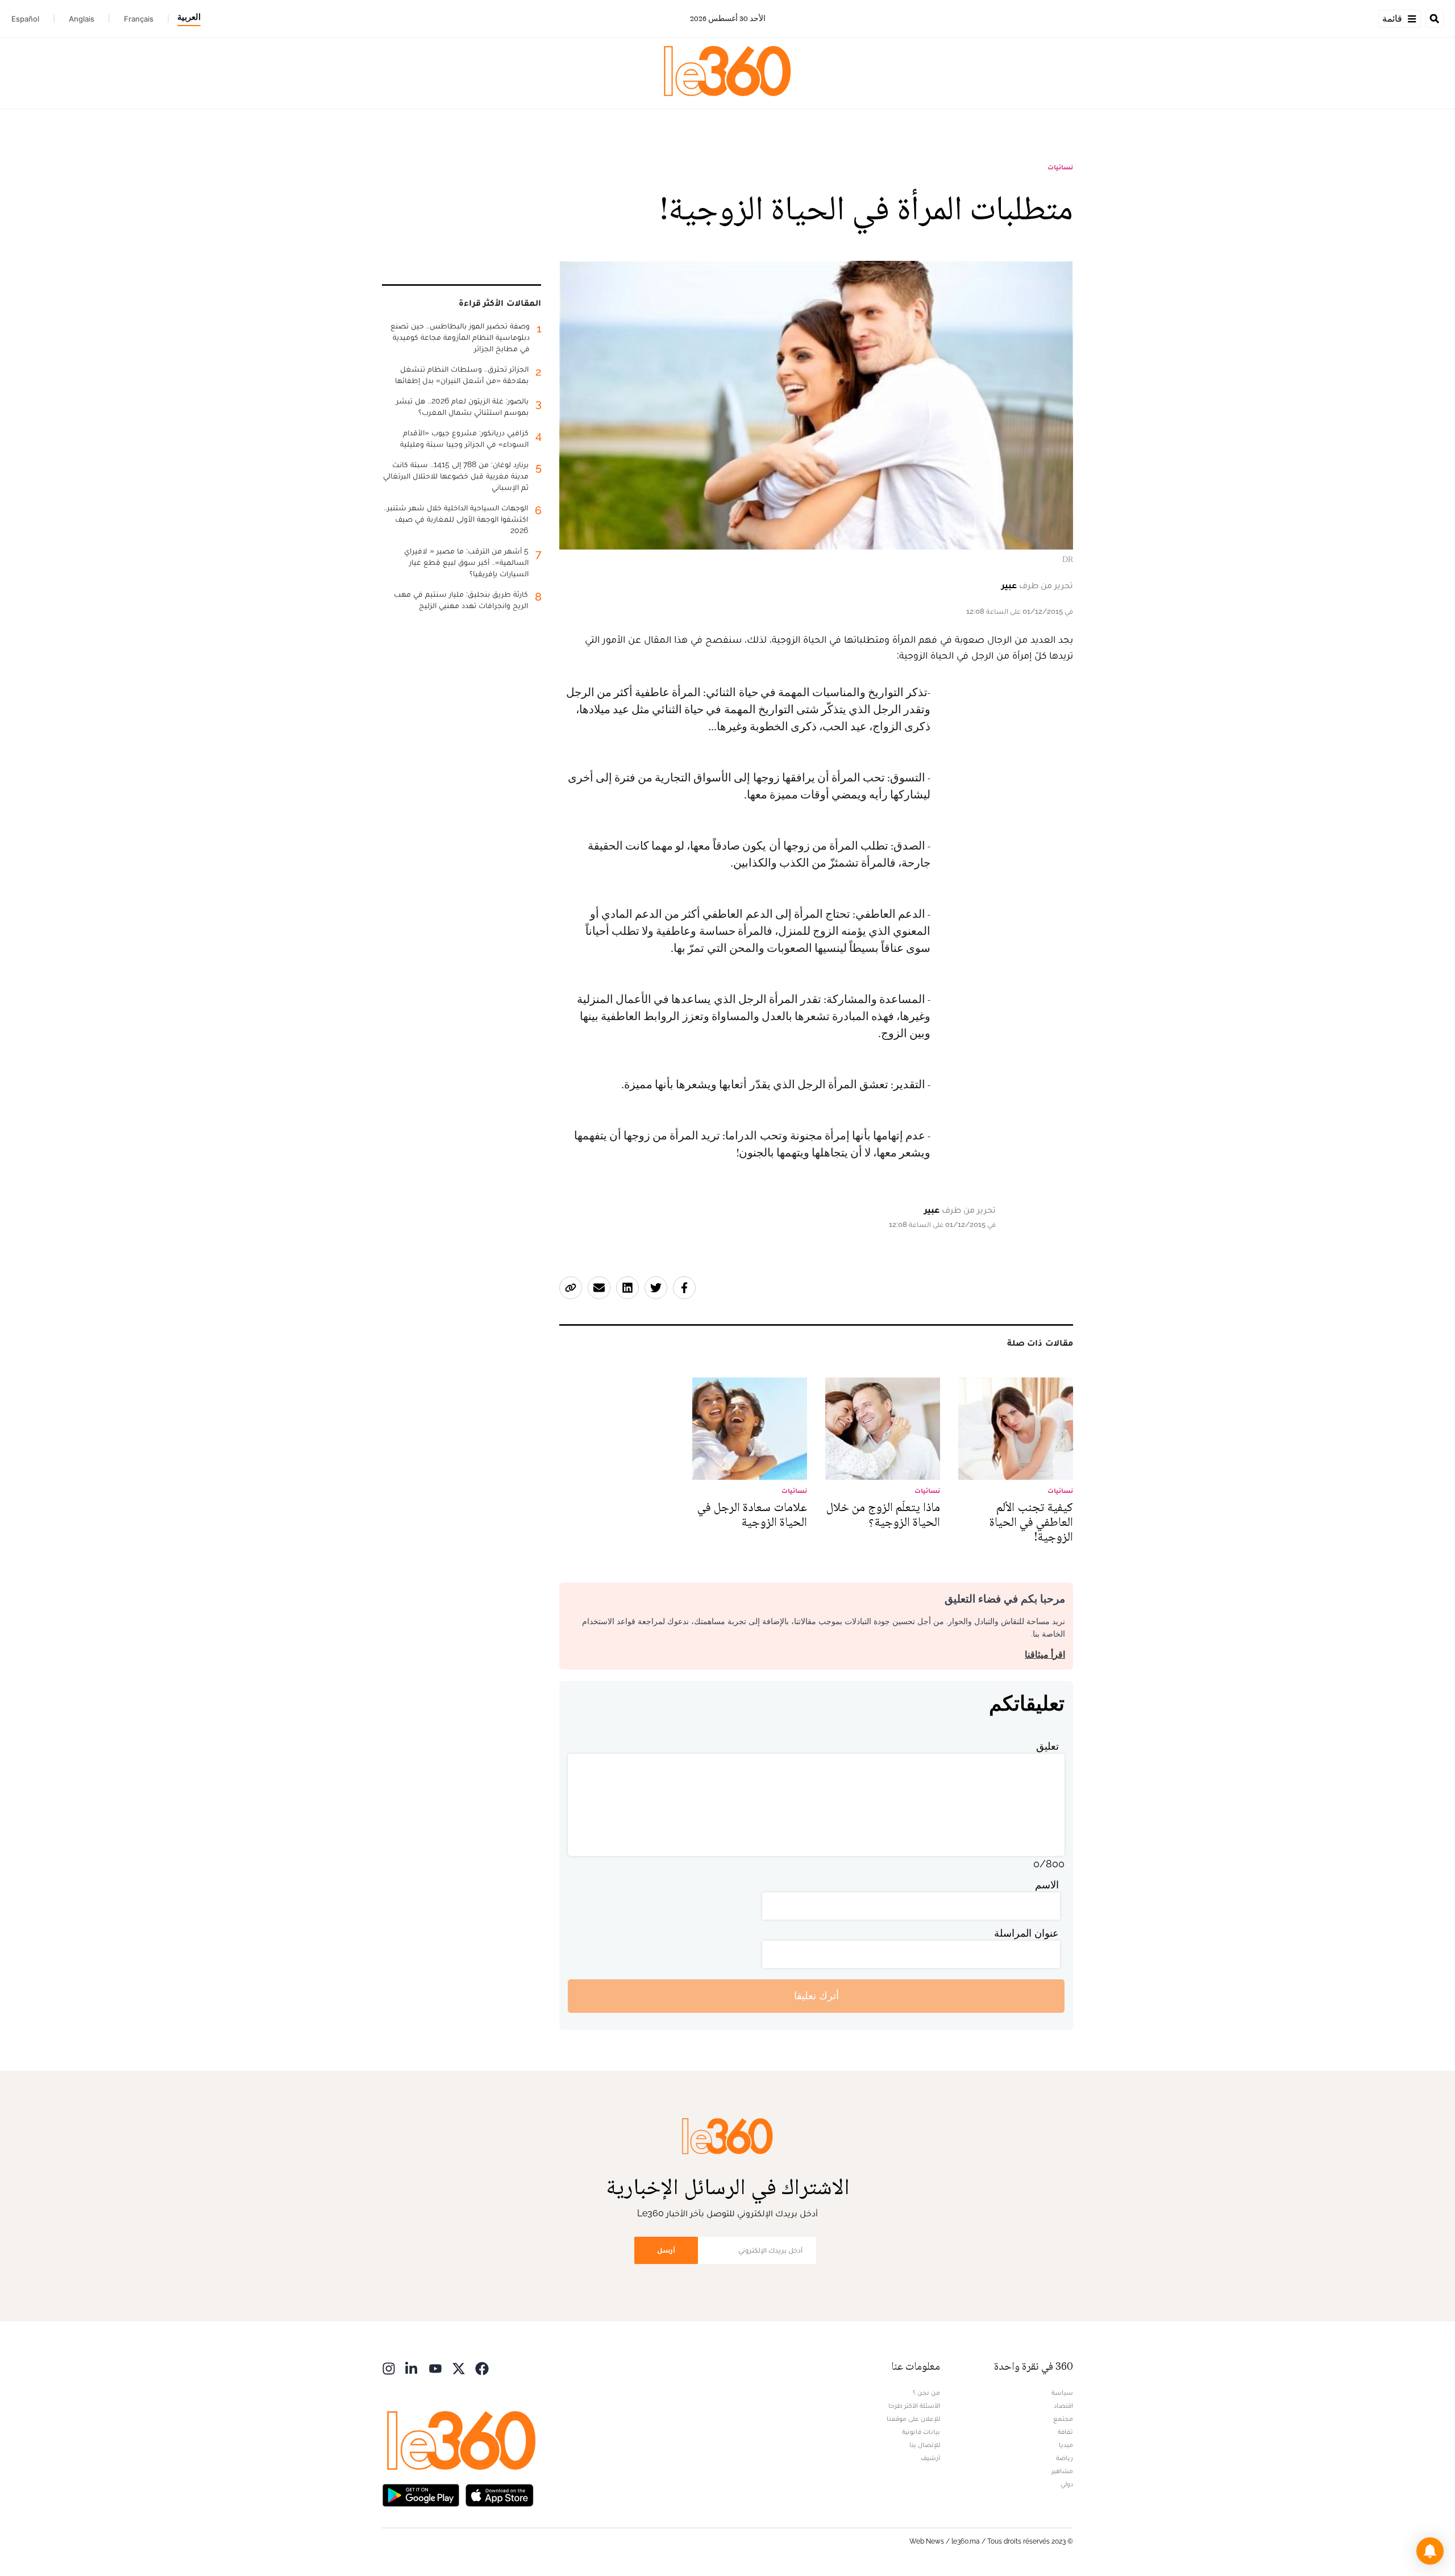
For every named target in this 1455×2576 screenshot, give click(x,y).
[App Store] (500, 2494)
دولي (1067, 2484)
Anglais (82, 19)
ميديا (1066, 2445)
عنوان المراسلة (1026, 1933)
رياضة (1065, 2458)
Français (139, 19)
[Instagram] (389, 2368)
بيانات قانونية (921, 2432)
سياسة (1062, 2392)
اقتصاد (1063, 2406)
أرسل (666, 2250)
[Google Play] (421, 2494)
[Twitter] (459, 2368)
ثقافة (1065, 2432)
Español (25, 19)
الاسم (1047, 1885)
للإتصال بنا (925, 2445)
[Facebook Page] (482, 2368)
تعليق (1047, 1746)
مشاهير (1062, 2471)
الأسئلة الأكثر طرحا (914, 2406)
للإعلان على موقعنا (913, 2419)
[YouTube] (435, 2368)
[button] (1430, 2551)
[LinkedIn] (412, 2368)
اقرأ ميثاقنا (1045, 1655)
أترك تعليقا (816, 1996)
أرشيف (930, 2458)
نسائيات (1060, 167)
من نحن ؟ (926, 2392)
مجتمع (1063, 2419)
